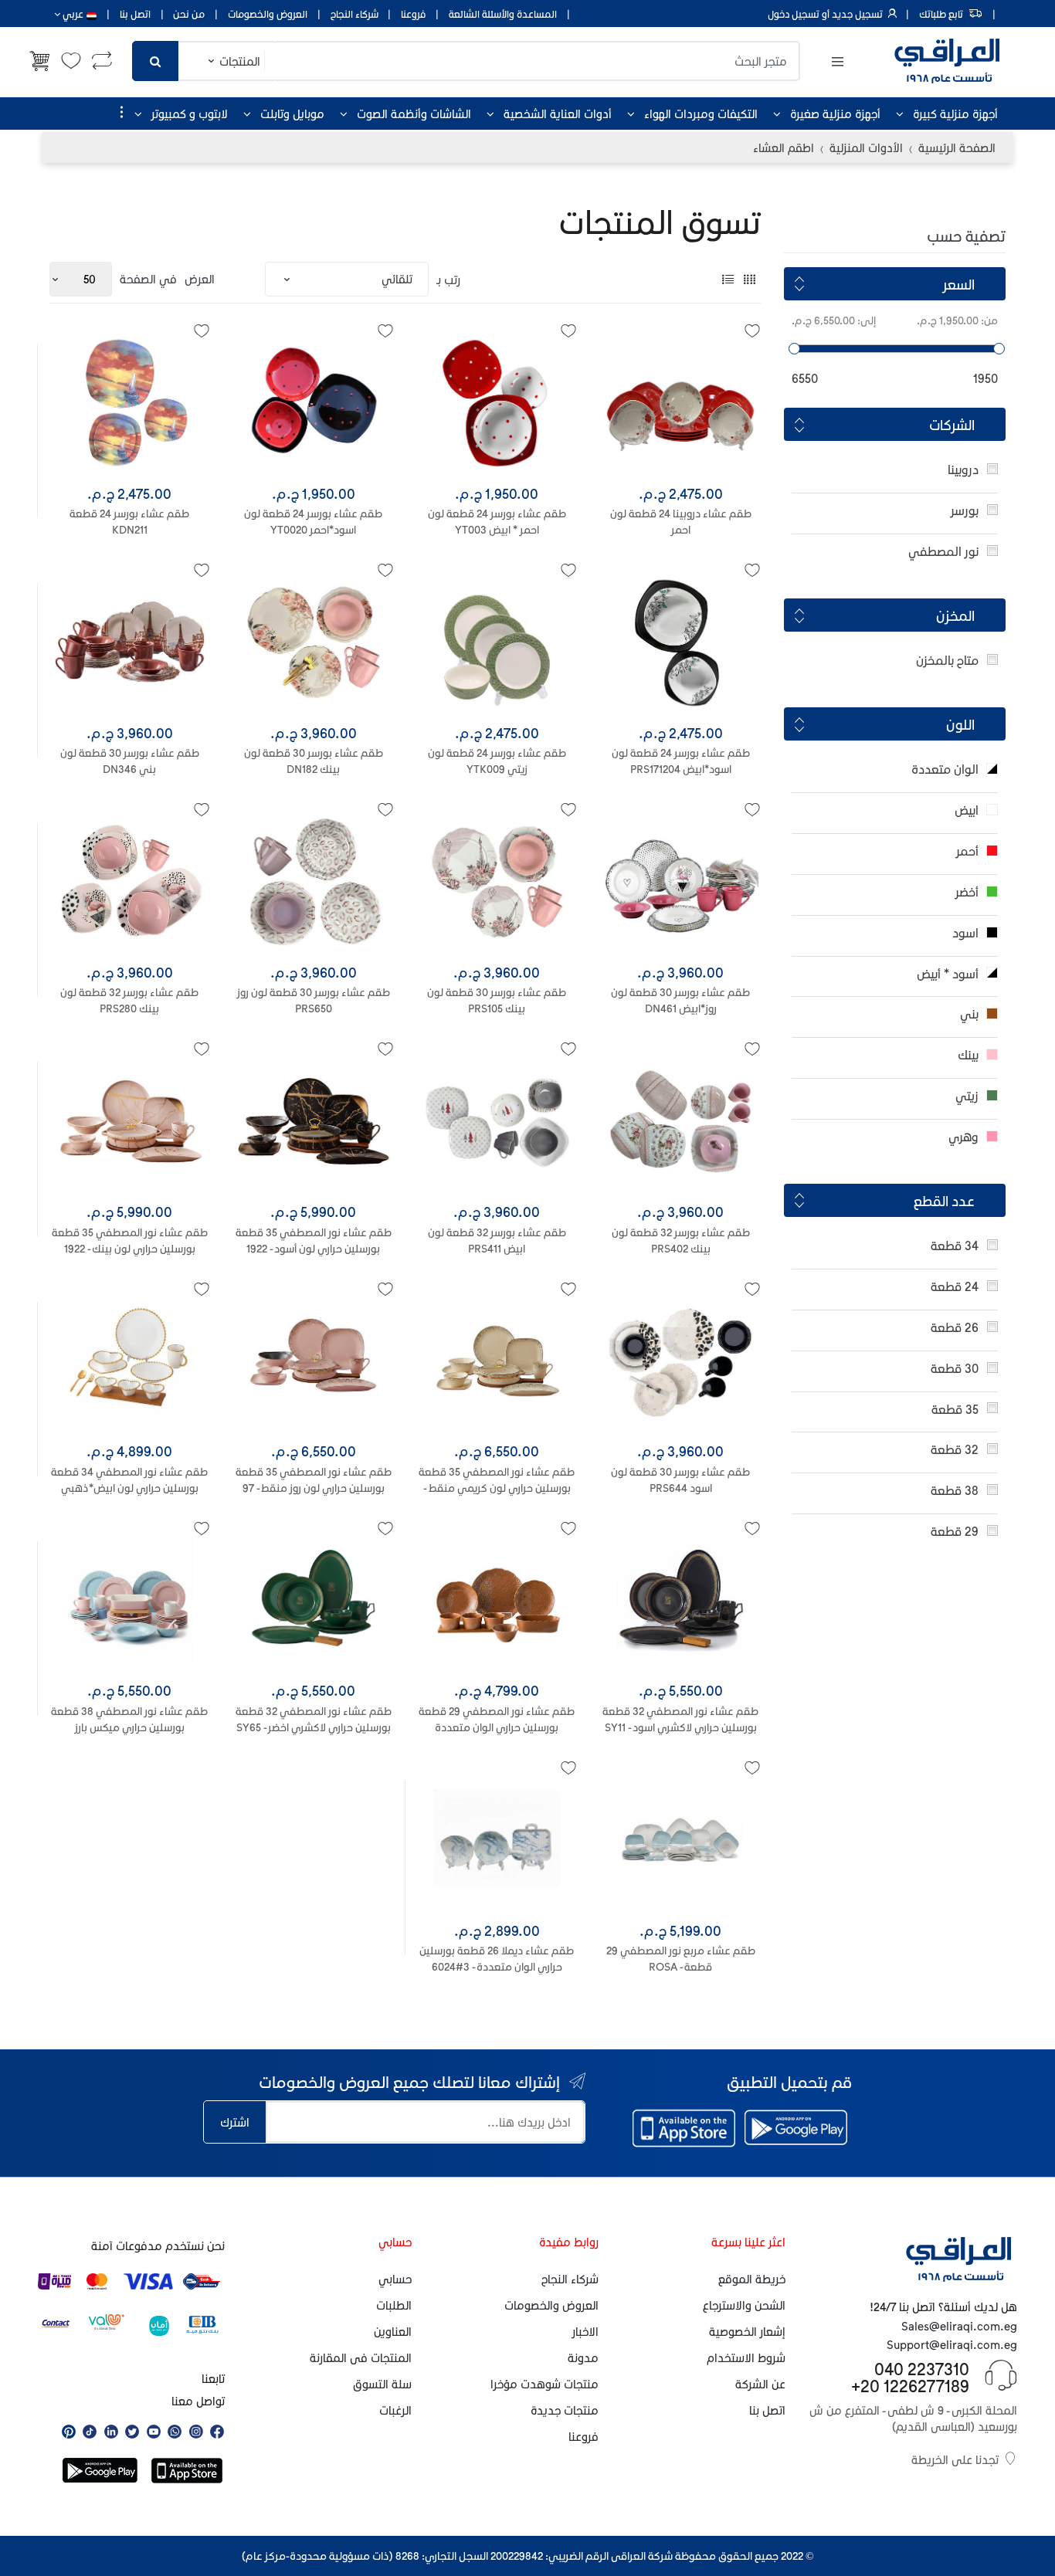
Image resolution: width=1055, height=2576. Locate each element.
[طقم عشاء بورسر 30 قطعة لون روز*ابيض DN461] (680, 882)
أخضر (967, 891)
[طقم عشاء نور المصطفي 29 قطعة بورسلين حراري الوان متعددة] (497, 1601)
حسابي (395, 2279)
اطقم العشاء (784, 147)
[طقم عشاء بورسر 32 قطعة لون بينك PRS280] (130, 882)
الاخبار (585, 2331)
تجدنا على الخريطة (955, 2459)
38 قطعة (955, 1490)
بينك (968, 1054)
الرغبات (395, 2410)
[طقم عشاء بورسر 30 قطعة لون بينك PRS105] (497, 882)
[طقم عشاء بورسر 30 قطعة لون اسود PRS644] (680, 1361)
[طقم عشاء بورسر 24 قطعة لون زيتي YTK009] (497, 642)
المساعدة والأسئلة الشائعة (503, 14)
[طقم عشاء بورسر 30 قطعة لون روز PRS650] (314, 882)
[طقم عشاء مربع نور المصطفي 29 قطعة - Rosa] (680, 1840)
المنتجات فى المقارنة (361, 2357)
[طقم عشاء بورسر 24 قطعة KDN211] (130, 403)
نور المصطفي (943, 551)
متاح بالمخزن (947, 660)
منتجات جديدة (565, 2410)
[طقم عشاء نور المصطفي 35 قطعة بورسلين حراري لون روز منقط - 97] (314, 1361)
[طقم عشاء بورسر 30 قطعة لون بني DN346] (130, 642)
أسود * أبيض (948, 973)
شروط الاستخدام (746, 2357)
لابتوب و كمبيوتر (190, 114)
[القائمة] (728, 279)
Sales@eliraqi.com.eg (959, 2326)
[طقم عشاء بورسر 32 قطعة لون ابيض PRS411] (497, 1121)
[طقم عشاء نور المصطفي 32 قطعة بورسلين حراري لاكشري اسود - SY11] (680, 1601)
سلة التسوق (382, 2384)
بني (969, 1013)
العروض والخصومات (268, 14)
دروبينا (963, 469)
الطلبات (394, 2305)
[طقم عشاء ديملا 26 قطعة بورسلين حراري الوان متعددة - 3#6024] (497, 1840)
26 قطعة (955, 1327)
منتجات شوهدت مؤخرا (544, 2384)
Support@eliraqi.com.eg (952, 2344)
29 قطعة (955, 1531)
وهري (963, 1136)
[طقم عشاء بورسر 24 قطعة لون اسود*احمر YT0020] (314, 403)
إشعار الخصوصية (747, 2331)
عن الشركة (760, 2384)
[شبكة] (750, 279)
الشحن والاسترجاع (744, 2305)
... (117, 112)
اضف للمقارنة (309, 1810)
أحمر (967, 851)
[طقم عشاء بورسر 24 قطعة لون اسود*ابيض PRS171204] (680, 642)
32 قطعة (955, 1449)
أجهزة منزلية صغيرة (835, 114)
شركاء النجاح (354, 14)
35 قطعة (955, 1409)
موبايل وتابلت (292, 114)
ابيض (967, 810)
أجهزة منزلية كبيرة (955, 114)
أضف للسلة (314, 1773)
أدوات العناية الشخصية (558, 114)
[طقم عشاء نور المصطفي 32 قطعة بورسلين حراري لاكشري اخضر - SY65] (314, 1601)
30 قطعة (955, 1368)
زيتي (967, 1095)
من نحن (189, 14)
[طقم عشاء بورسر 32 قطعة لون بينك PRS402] (680, 1121)
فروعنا (413, 14)
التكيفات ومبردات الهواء (701, 114)
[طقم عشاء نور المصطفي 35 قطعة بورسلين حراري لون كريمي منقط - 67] (497, 1361)
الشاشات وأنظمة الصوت (414, 114)
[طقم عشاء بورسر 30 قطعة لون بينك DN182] (314, 642)
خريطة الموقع (752, 2279)
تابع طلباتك (941, 14)
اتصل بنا (135, 14)
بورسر (965, 510)
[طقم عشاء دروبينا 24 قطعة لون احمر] (680, 403)
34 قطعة (955, 1245)
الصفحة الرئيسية (957, 147)
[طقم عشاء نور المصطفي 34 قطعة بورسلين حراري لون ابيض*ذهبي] (130, 1361)
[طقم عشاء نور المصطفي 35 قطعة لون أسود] (314, 1121)
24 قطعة (955, 1286)
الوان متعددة (945, 769)
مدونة (583, 2357)
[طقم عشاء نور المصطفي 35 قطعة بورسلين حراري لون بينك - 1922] (130, 1121)
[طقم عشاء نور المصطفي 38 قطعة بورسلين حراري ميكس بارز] (130, 1601)
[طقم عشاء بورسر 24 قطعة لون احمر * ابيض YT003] (497, 403)
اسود (965, 932)
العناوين (393, 2331)
